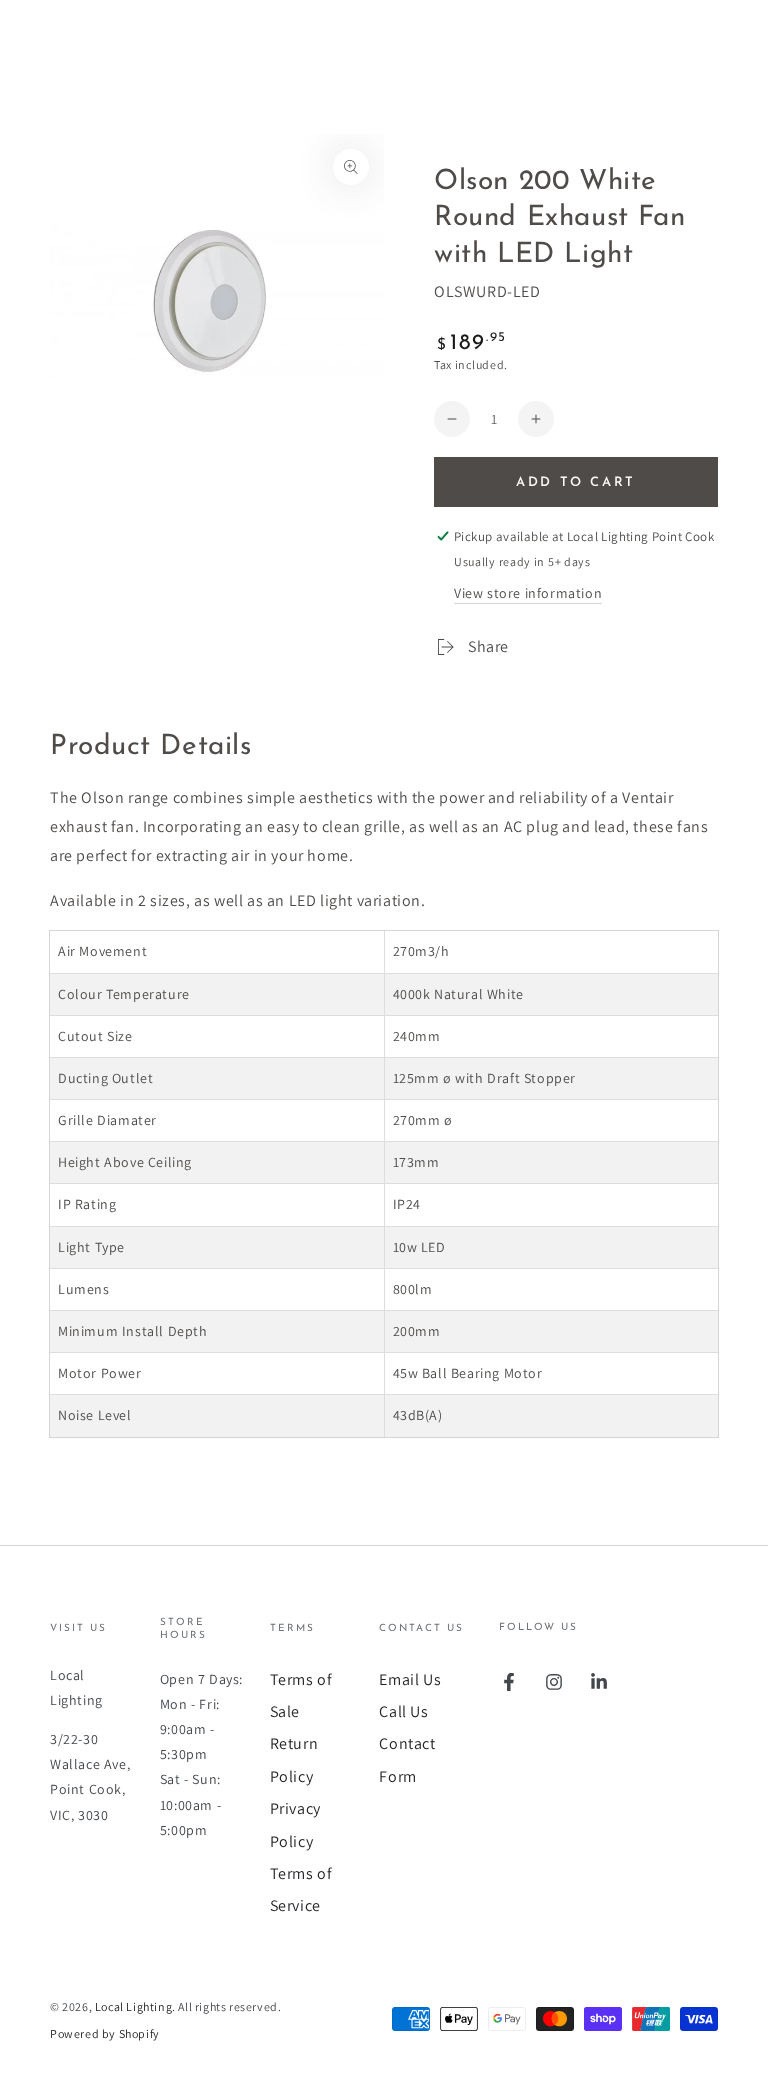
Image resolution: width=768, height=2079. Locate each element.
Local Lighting (133, 2006)
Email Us (410, 1679)
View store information (528, 593)
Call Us (403, 1711)
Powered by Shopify (105, 2033)
